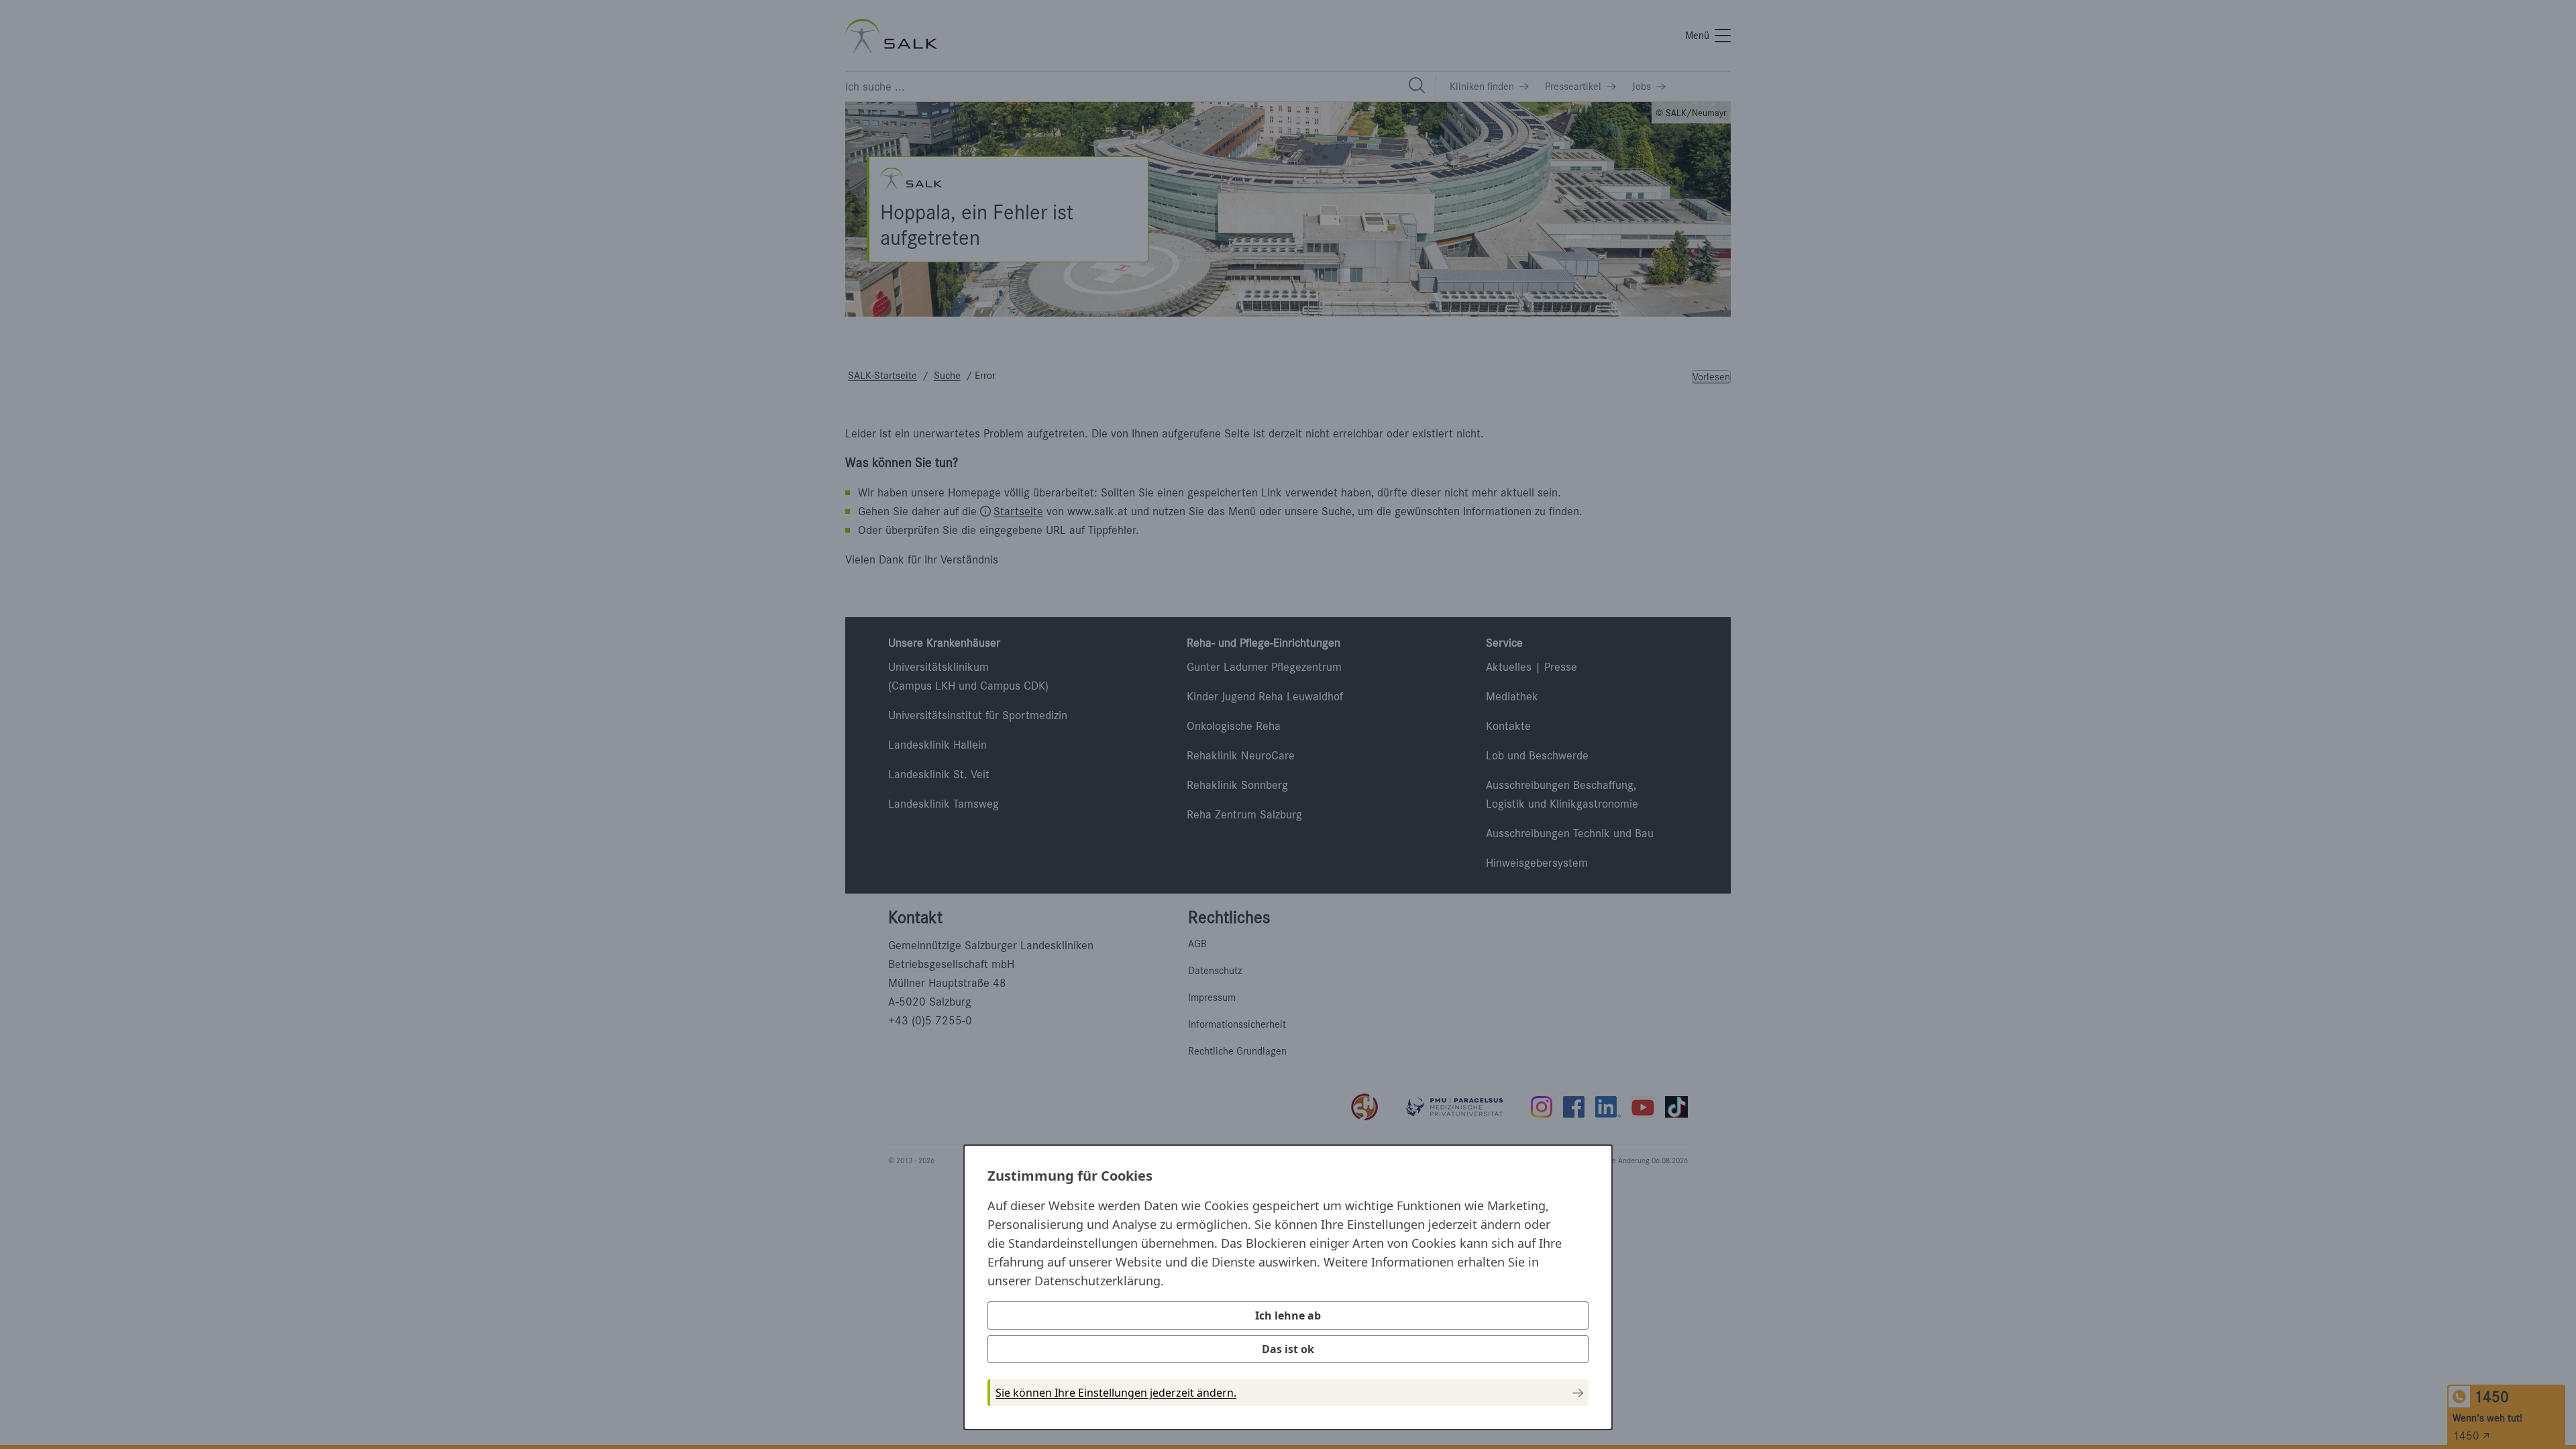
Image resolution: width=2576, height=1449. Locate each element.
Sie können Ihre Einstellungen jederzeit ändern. (1116, 1393)
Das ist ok (1288, 1349)
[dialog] (1288, 1287)
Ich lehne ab (1288, 1316)
